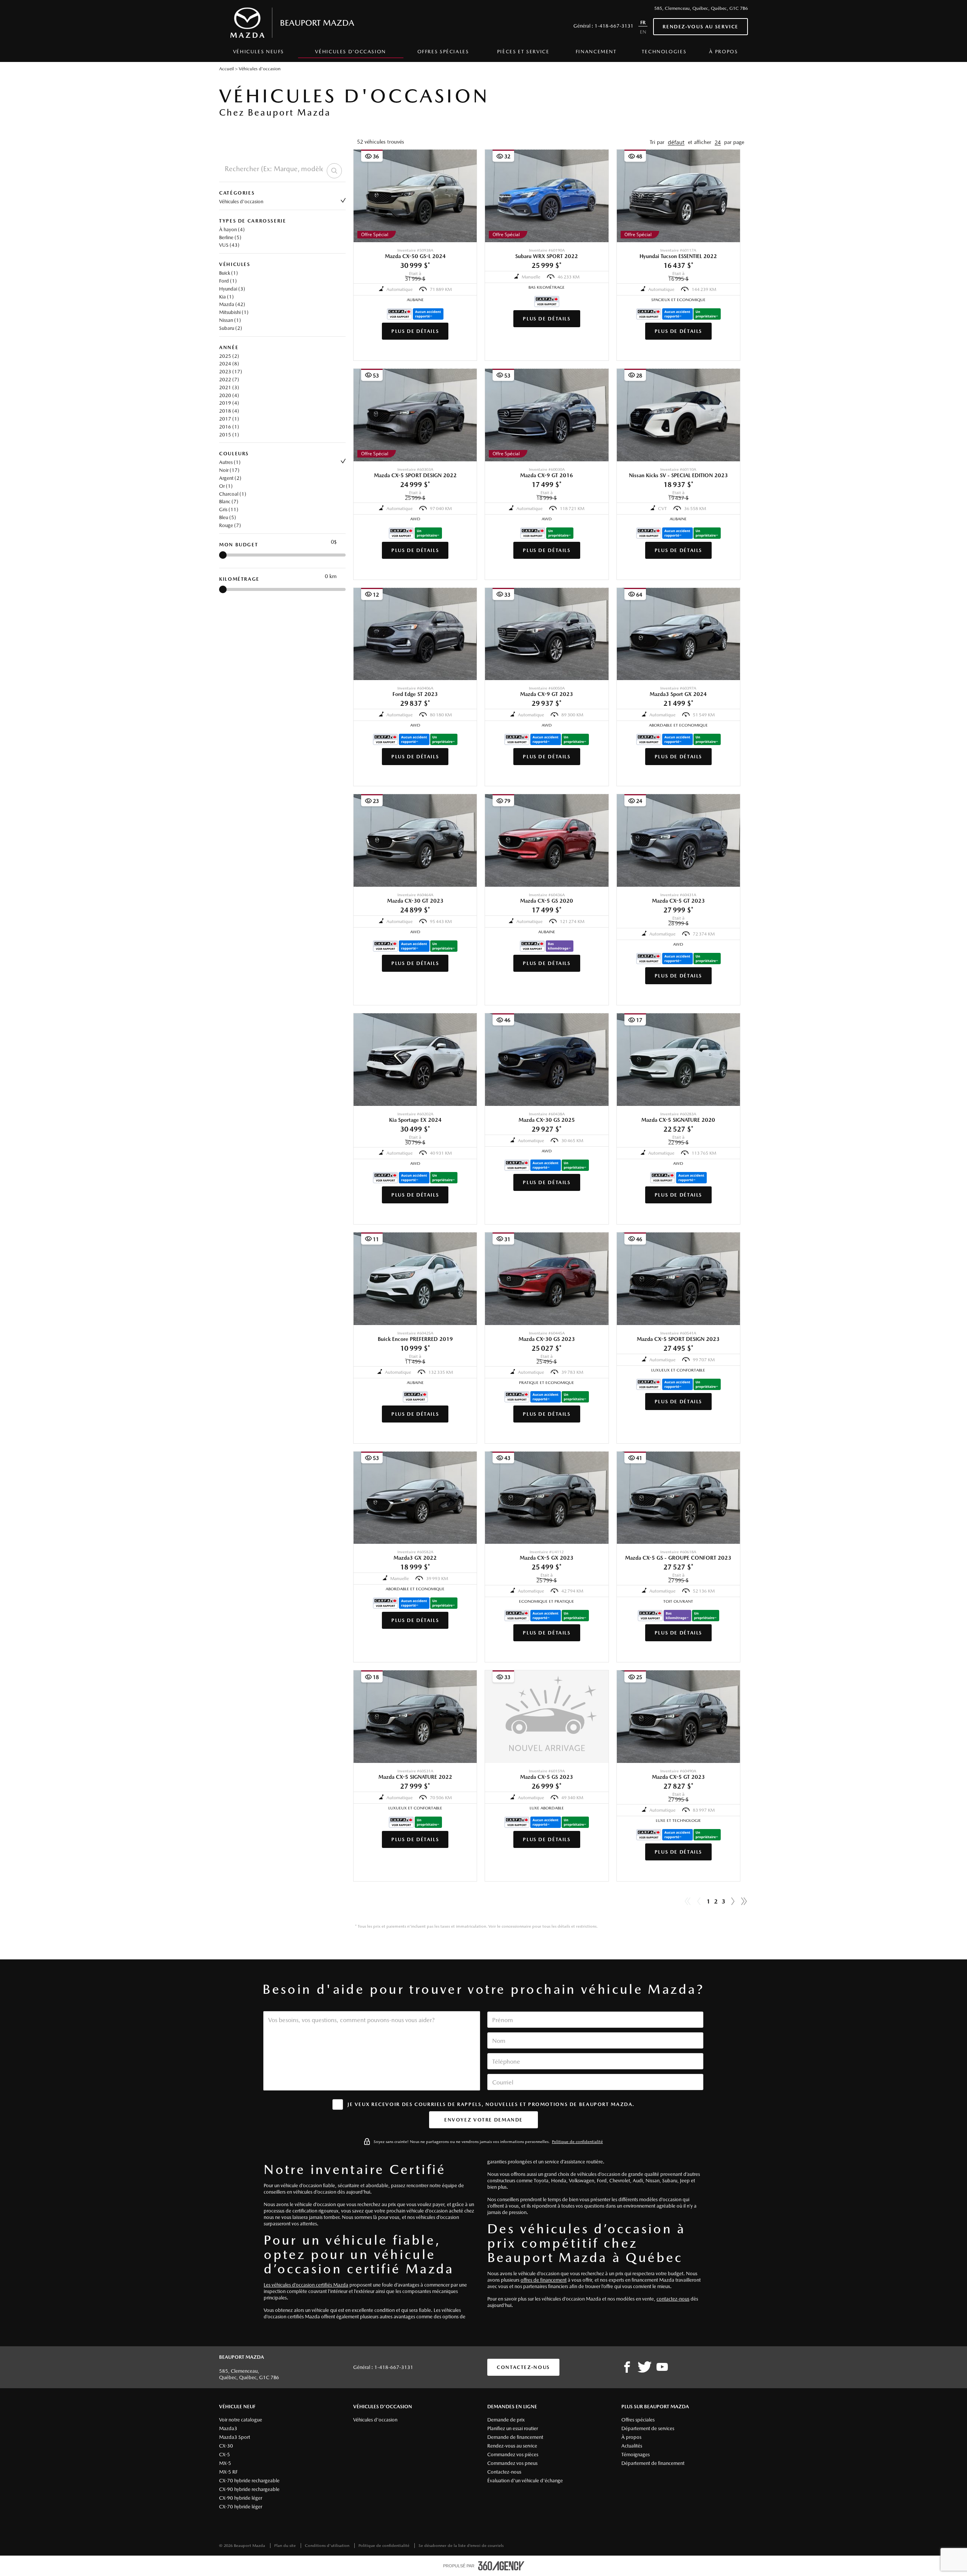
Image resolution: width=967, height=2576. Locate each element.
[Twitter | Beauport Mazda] (645, 2367)
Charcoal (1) (233, 494)
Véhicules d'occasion (241, 202)
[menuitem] (259, 54)
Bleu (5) (228, 517)
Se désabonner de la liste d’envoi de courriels (461, 2546)
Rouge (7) (230, 525)
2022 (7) (229, 380)
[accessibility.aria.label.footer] (501, 2566)
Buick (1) (229, 273)
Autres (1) (230, 462)
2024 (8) (229, 364)
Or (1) (226, 486)
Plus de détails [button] (415, 331)
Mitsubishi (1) (234, 312)
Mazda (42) (232, 304)
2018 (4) (229, 411)
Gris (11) (229, 509)
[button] (676, 142)
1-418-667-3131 (614, 26)
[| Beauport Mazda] (662, 2367)
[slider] (223, 555)
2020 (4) (229, 395)
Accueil (226, 69)
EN (643, 32)
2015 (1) (229, 435)
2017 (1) (229, 419)
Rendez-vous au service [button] (701, 27)
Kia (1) (226, 297)
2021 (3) (229, 387)
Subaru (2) (231, 328)
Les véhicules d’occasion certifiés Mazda (306, 2285)
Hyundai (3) (232, 289)
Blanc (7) (229, 502)
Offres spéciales (443, 52)
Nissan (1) (230, 320)
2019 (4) (229, 403)
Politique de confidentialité (577, 2142)
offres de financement (544, 2280)
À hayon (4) (232, 230)
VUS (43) (229, 245)
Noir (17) (229, 470)
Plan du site (286, 2546)
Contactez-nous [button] (523, 2367)
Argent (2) (230, 478)
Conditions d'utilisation (328, 2546)
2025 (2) (229, 356)
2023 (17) (231, 372)
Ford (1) (228, 281)
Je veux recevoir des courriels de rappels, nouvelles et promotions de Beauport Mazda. (491, 2104)
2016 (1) (229, 427)
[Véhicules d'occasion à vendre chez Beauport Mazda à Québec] (733, 1902)
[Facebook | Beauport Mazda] (627, 2367)
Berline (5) (230, 237)
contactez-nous (673, 2299)
